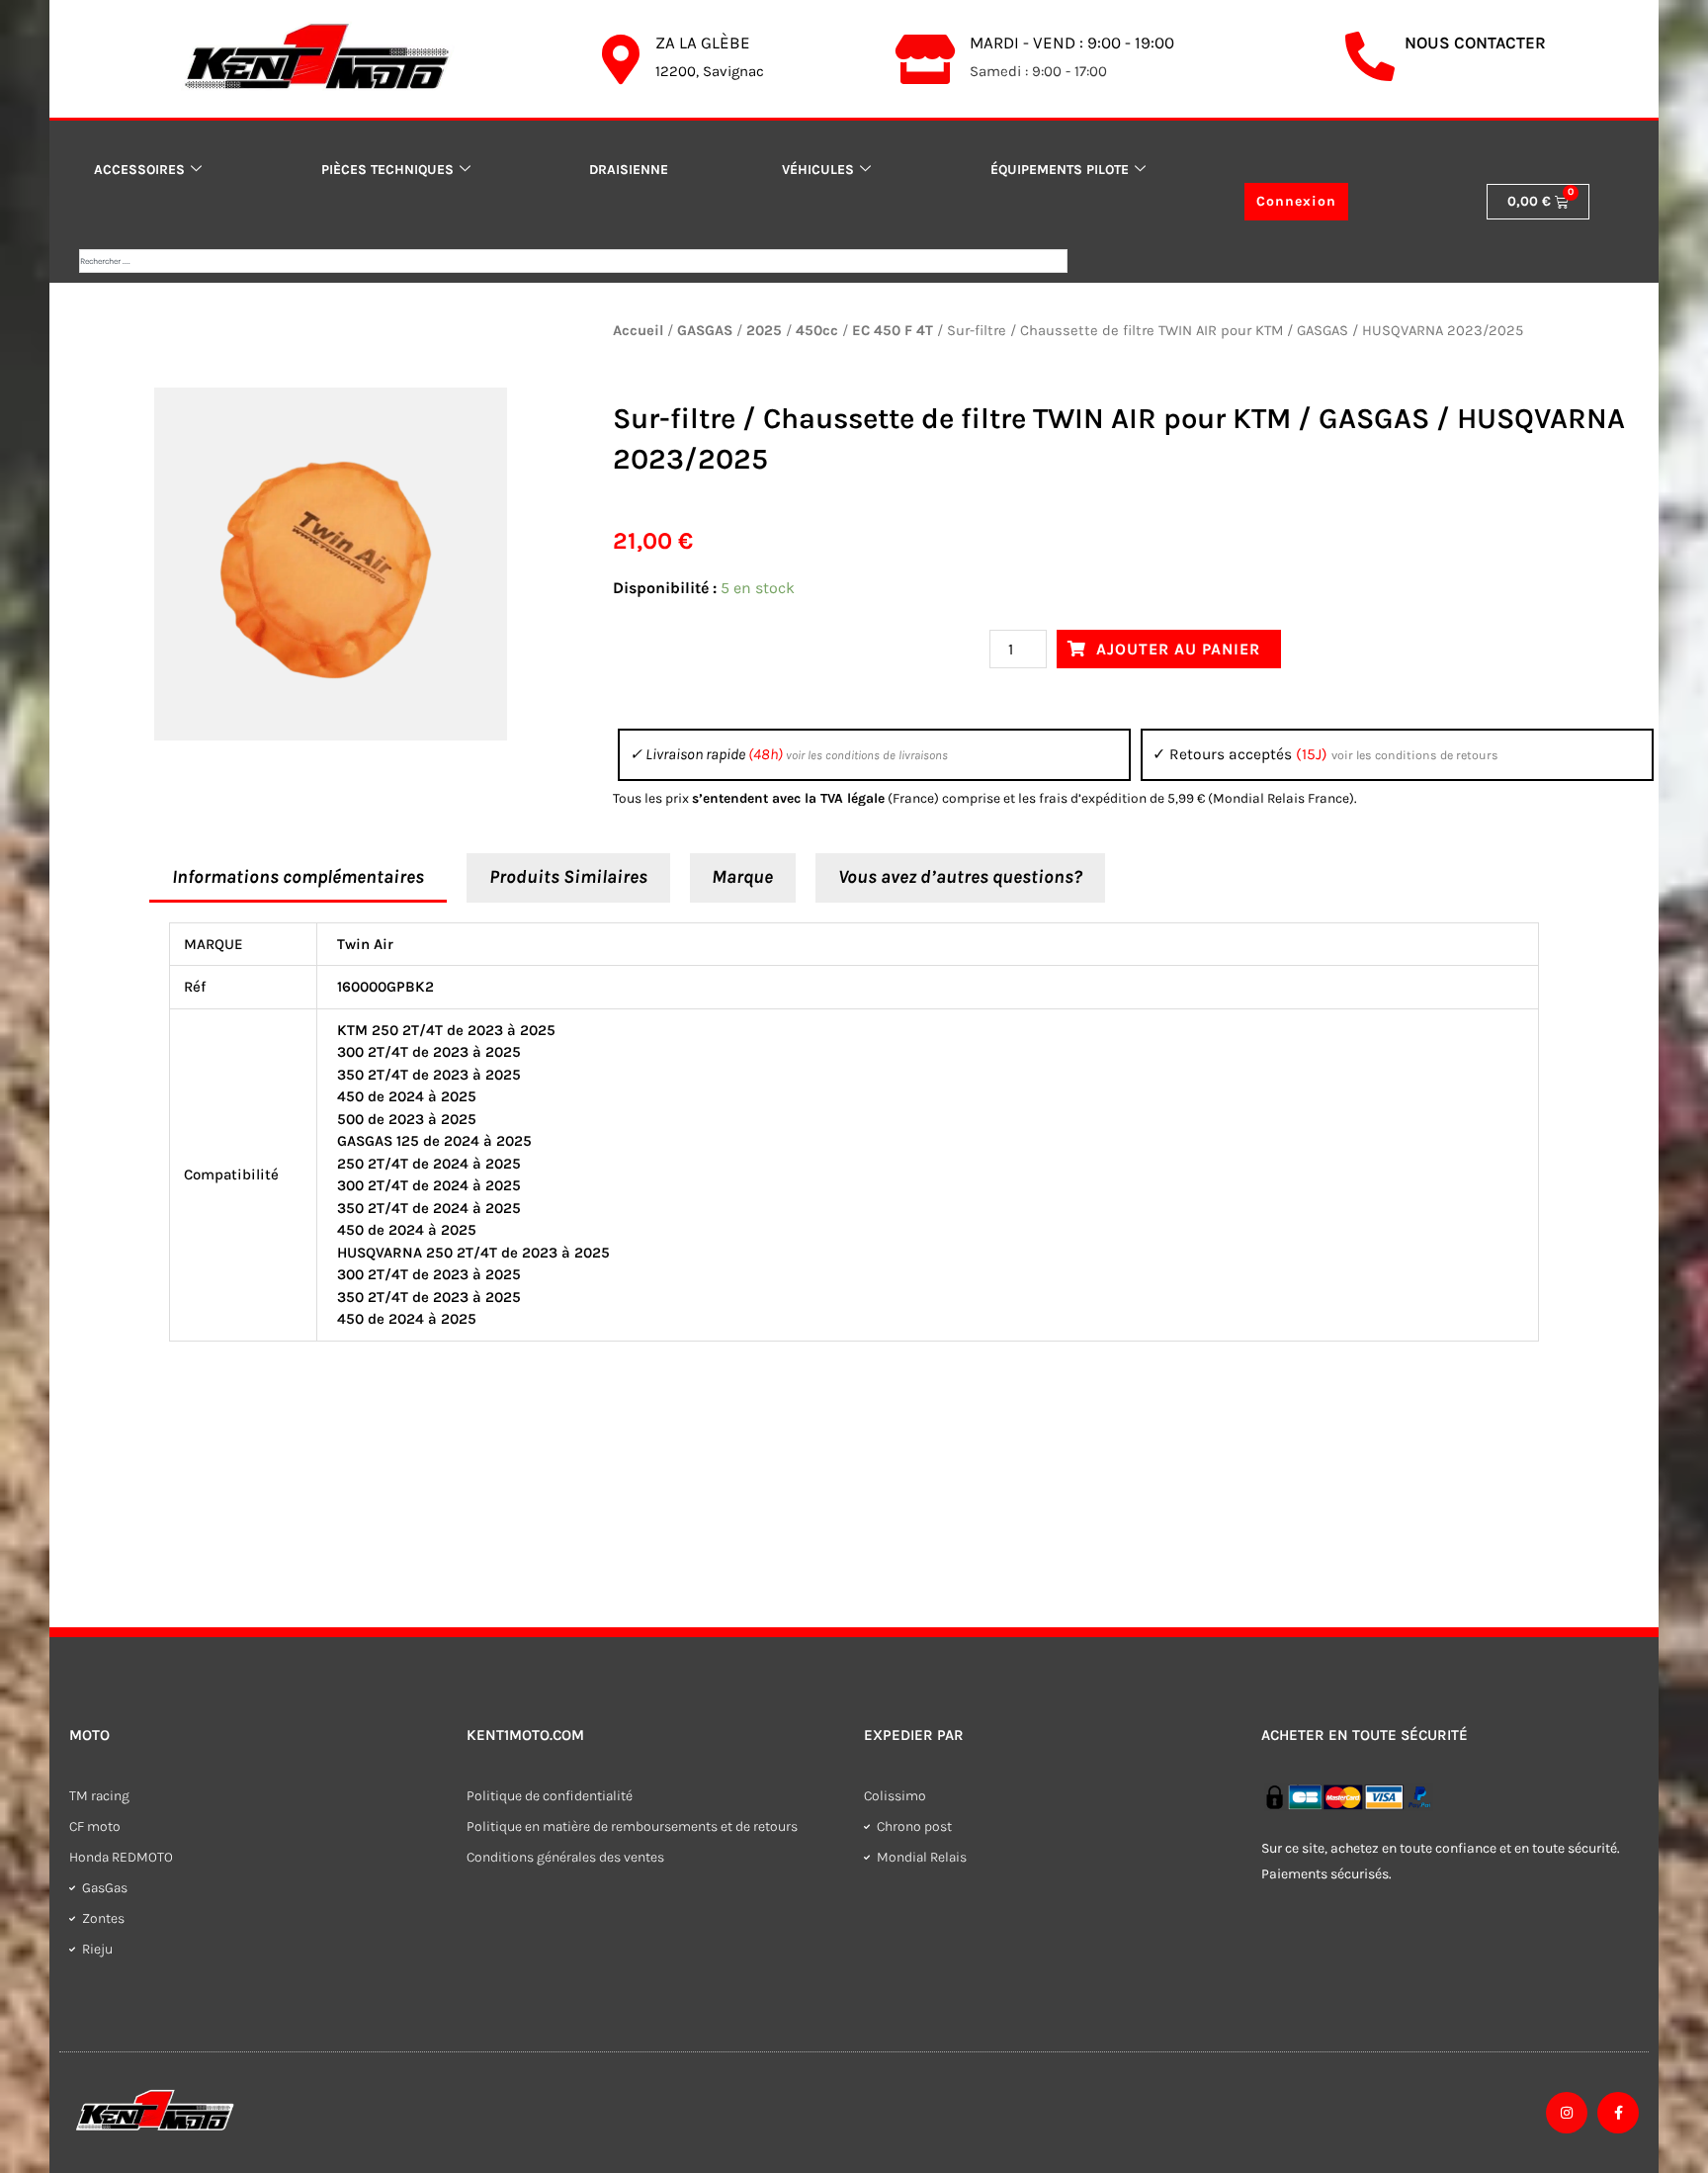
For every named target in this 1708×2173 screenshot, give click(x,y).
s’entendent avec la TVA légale (788, 798)
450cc (817, 331)
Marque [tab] (742, 877)
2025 (764, 331)
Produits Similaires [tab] (568, 877)
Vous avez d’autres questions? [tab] (960, 877)
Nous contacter (1475, 43)
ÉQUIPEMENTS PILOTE (1060, 169)
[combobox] (573, 261)
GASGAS (705, 331)
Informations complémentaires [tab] (298, 877)
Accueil (638, 331)
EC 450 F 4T (893, 331)
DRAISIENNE (629, 169)
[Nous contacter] (1370, 56)
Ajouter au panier (1178, 649)
